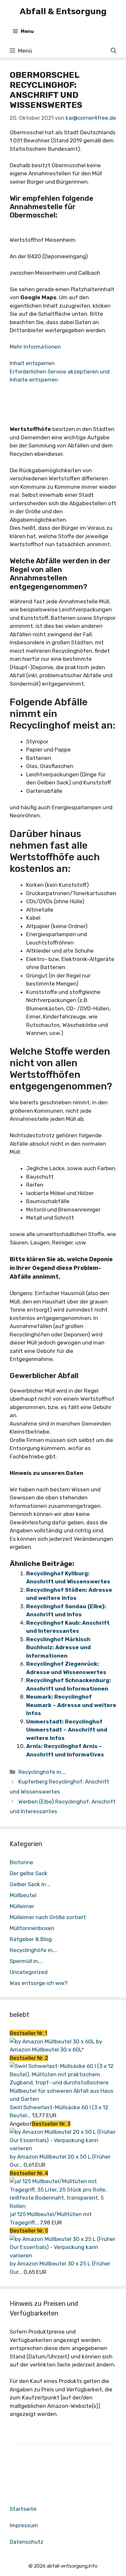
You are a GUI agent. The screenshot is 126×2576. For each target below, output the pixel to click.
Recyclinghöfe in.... (42, 1772)
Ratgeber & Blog (31, 1939)
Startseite (23, 2509)
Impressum (24, 2525)
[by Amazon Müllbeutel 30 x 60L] (53, 2041)
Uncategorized (29, 1972)
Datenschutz (26, 2542)
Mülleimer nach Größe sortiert (48, 1917)
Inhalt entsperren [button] (32, 363)
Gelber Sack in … (30, 1884)
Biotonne (21, 1862)
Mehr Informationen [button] (35, 347)
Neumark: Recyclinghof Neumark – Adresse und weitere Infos (71, 1705)
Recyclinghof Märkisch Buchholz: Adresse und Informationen (58, 1647)
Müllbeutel (23, 1895)
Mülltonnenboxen (32, 1928)
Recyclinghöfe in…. (33, 1950)
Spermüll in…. (26, 1961)
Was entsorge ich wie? (39, 1983)
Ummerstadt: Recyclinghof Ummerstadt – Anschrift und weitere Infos (67, 1730)
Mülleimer (22, 1906)
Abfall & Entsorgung (63, 11)
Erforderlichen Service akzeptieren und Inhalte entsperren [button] (60, 376)
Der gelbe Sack (29, 1873)
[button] (114, 51)
